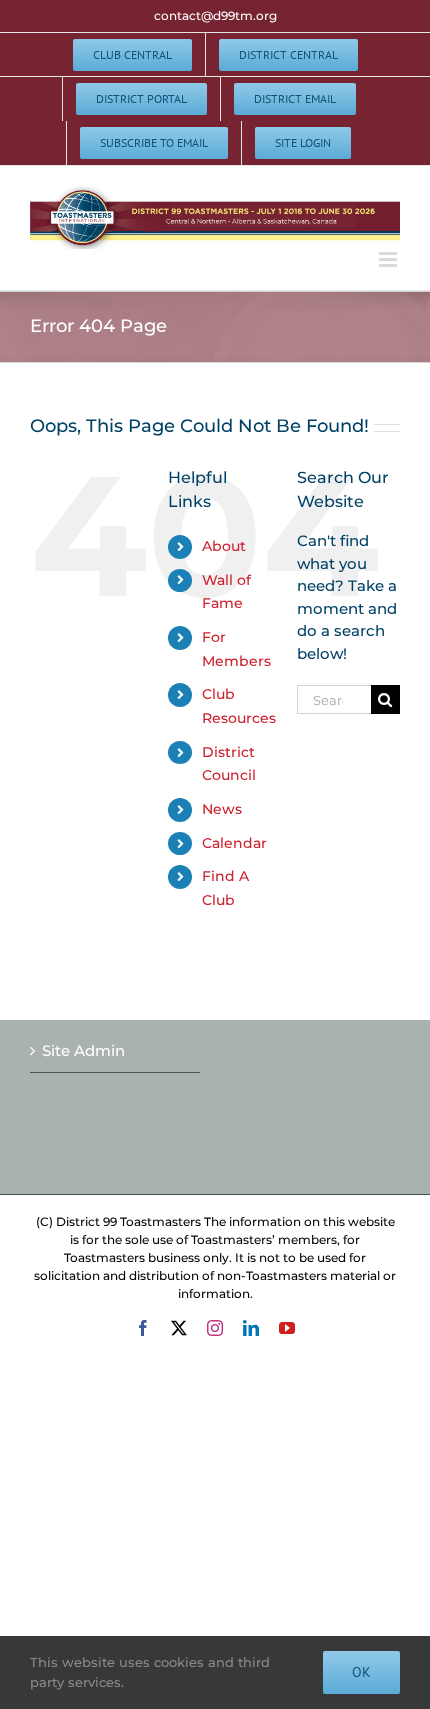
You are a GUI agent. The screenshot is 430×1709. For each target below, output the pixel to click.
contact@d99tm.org (215, 15)
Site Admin (83, 1050)
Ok (361, 1672)
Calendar (234, 843)
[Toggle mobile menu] (389, 259)
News (222, 809)
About (224, 546)
